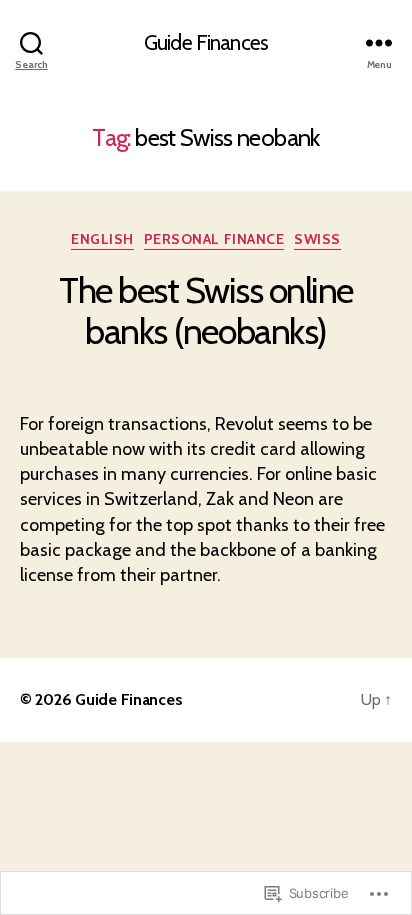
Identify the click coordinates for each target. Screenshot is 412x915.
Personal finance (214, 239)
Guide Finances (206, 42)
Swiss (317, 239)
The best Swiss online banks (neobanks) (206, 310)
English (102, 239)
